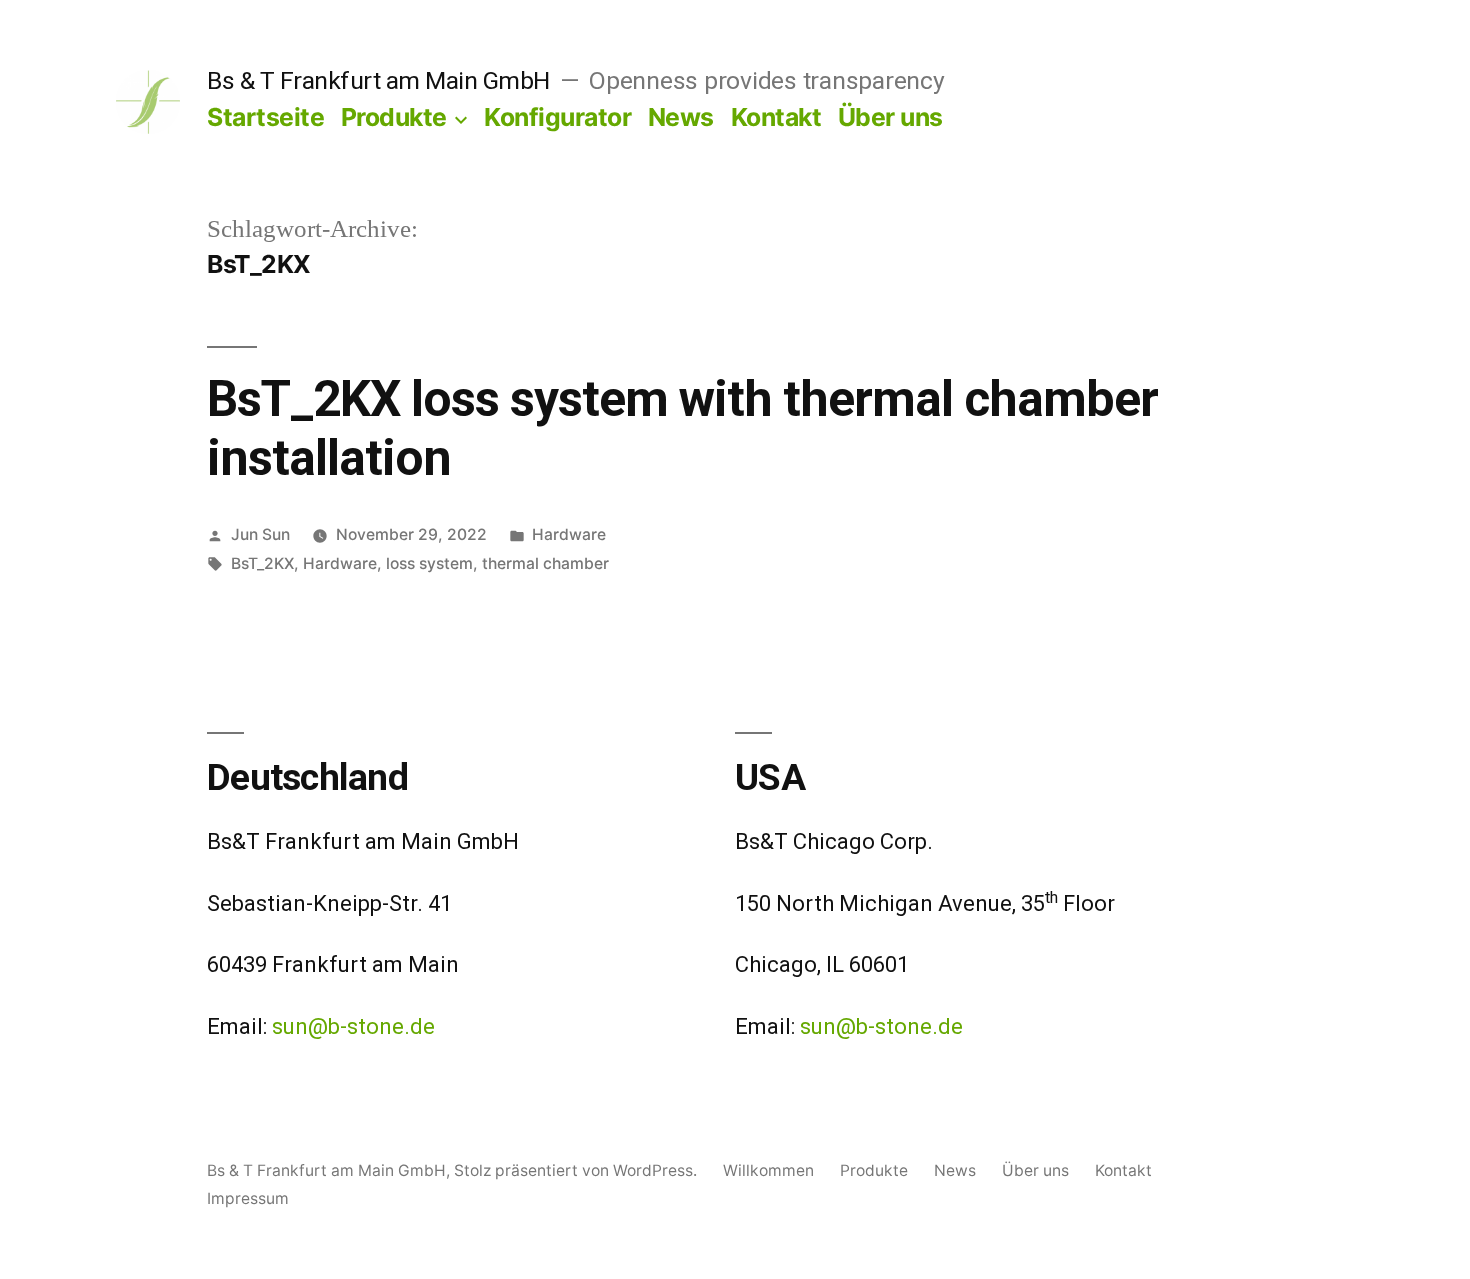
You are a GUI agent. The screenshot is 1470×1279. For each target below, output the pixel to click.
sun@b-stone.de (353, 1026)
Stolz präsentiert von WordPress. (577, 1170)
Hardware (569, 534)
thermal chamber (545, 563)
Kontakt (776, 117)
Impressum (248, 1198)
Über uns (890, 117)
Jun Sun (260, 534)
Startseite (265, 117)
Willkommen (768, 1170)
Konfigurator (557, 117)
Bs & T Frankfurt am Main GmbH (378, 80)
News (681, 117)
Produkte (394, 117)
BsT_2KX (262, 563)
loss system (429, 563)
